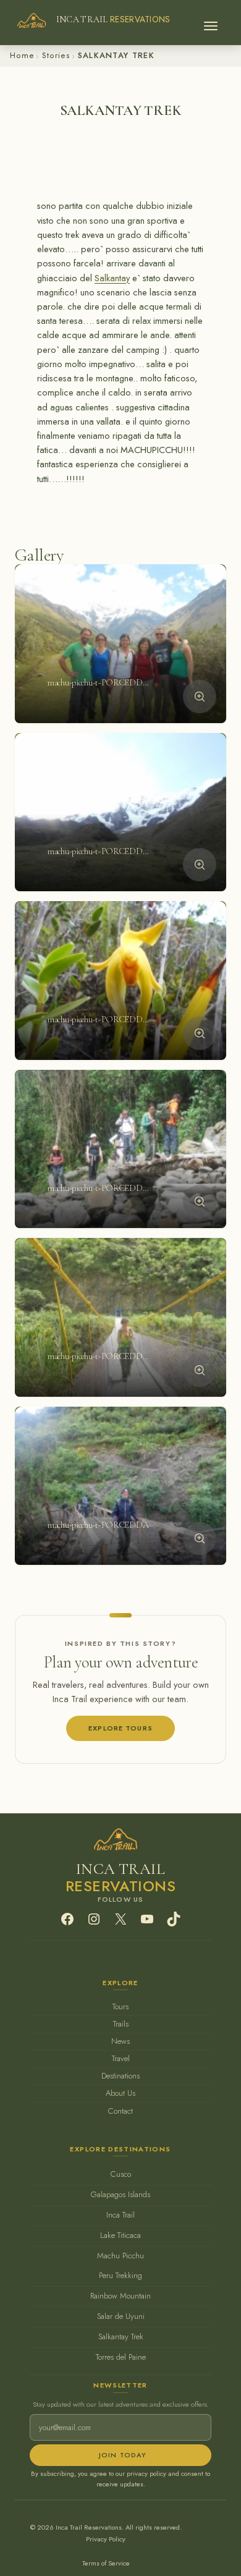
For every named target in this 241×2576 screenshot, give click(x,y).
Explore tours (120, 1728)
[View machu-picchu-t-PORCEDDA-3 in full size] (200, 1033)
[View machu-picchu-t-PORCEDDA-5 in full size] (200, 1370)
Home (22, 55)
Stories (56, 55)
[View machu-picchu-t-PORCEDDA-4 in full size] (200, 1201)
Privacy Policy (106, 2539)
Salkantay (112, 278)
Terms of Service (106, 2563)
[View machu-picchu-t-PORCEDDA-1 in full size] (200, 697)
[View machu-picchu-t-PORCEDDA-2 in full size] (200, 865)
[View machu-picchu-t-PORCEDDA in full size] (200, 1538)
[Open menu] (211, 22)
